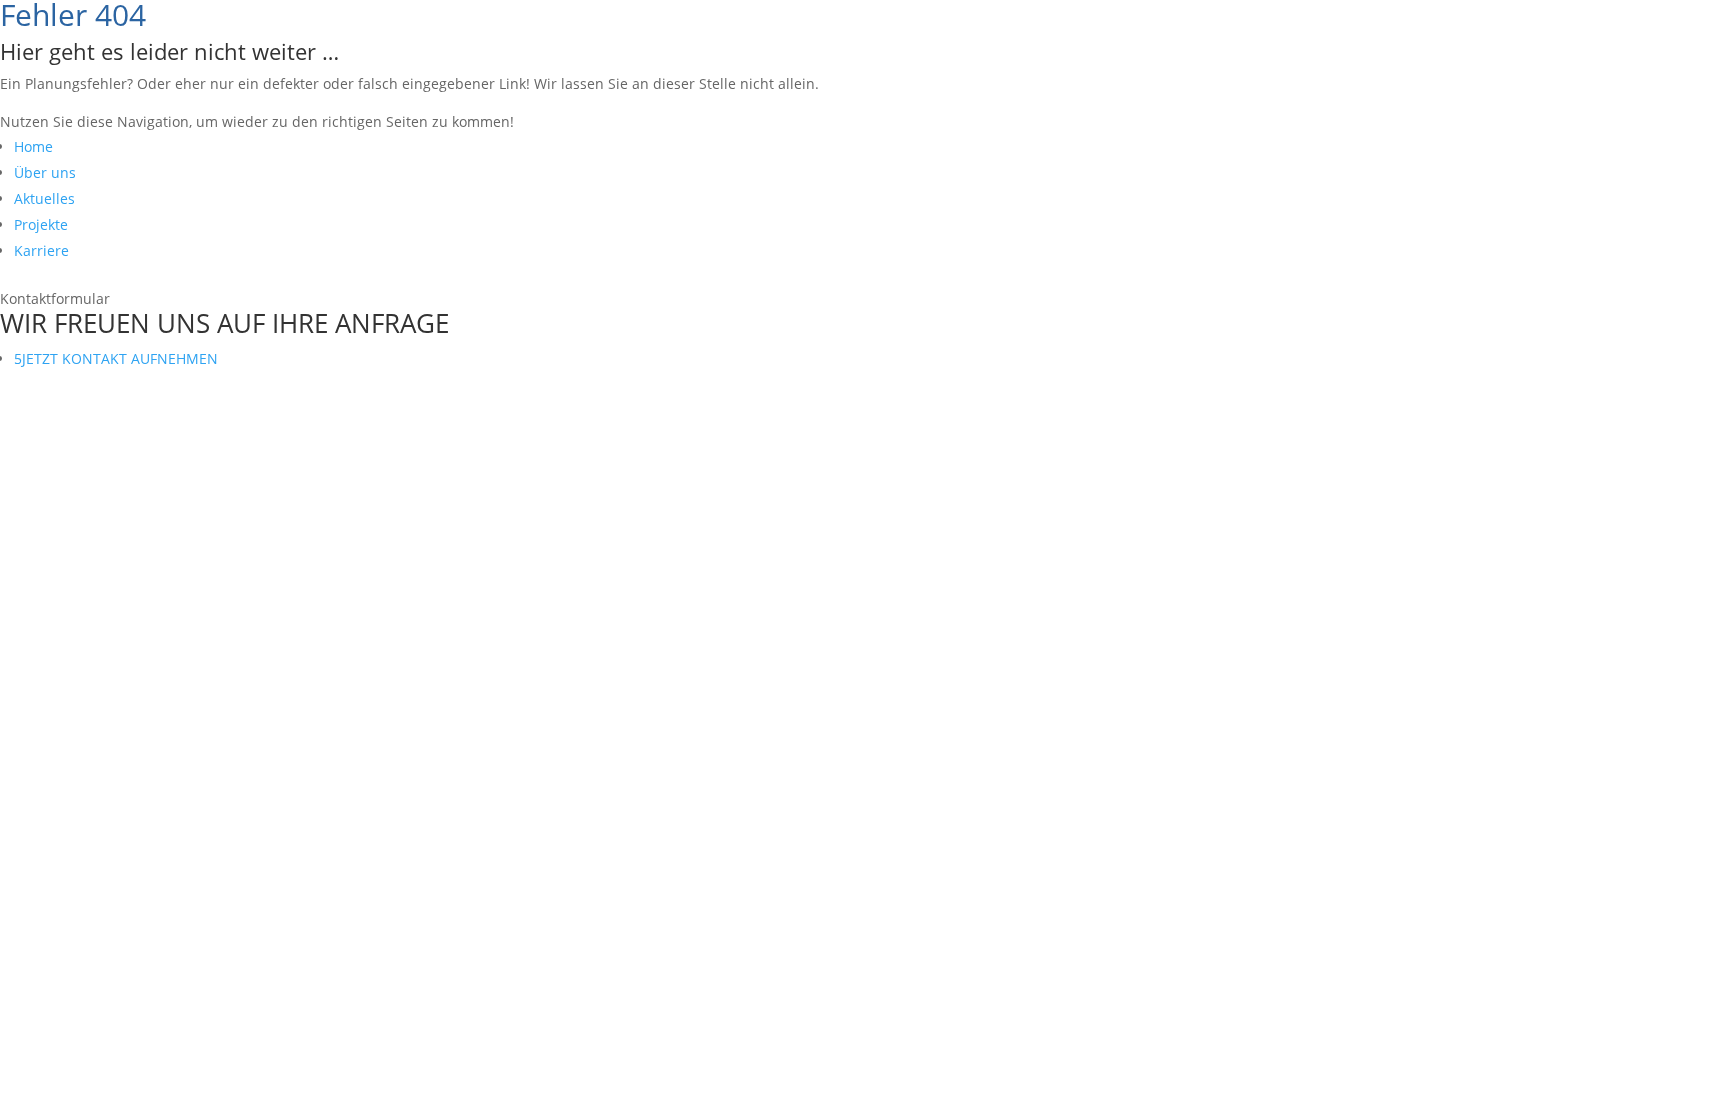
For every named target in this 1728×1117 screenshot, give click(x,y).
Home (33, 146)
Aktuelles (44, 198)
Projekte (41, 224)
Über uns (45, 172)
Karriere (41, 250)
